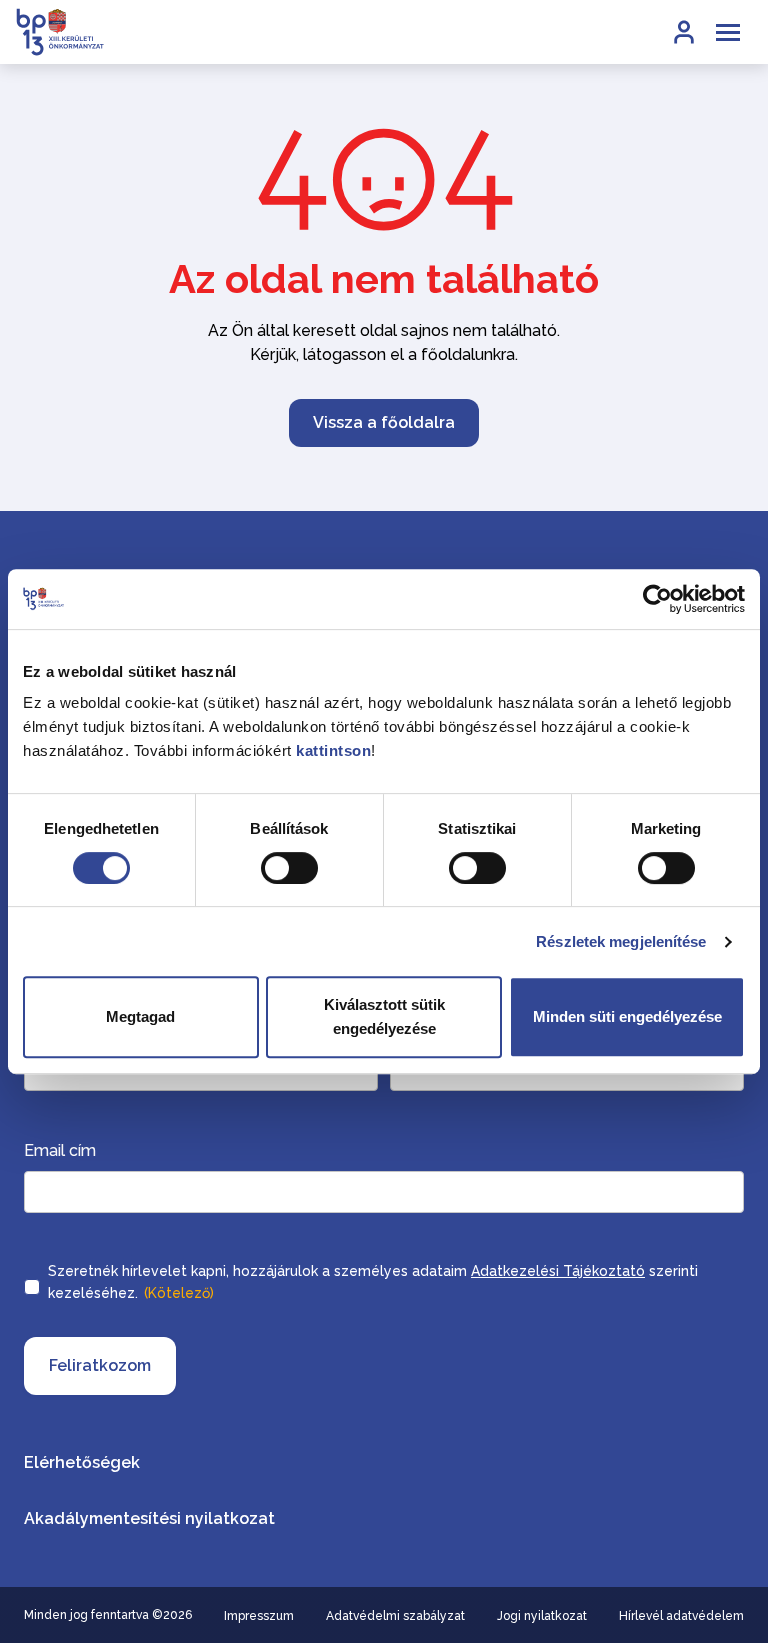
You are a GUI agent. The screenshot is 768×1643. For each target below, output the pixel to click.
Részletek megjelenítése (621, 941)
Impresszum (259, 1616)
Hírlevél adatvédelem (681, 1616)
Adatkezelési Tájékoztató (558, 1271)
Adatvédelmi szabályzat (395, 1616)
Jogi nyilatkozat (542, 1616)
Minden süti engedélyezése (627, 1016)
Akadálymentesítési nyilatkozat (149, 1518)
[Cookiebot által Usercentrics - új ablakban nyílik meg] (657, 599)
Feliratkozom (100, 1365)
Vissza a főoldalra (384, 422)
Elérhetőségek (82, 1462)
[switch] (289, 868)
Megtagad (140, 1016)
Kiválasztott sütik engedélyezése (384, 1016)
